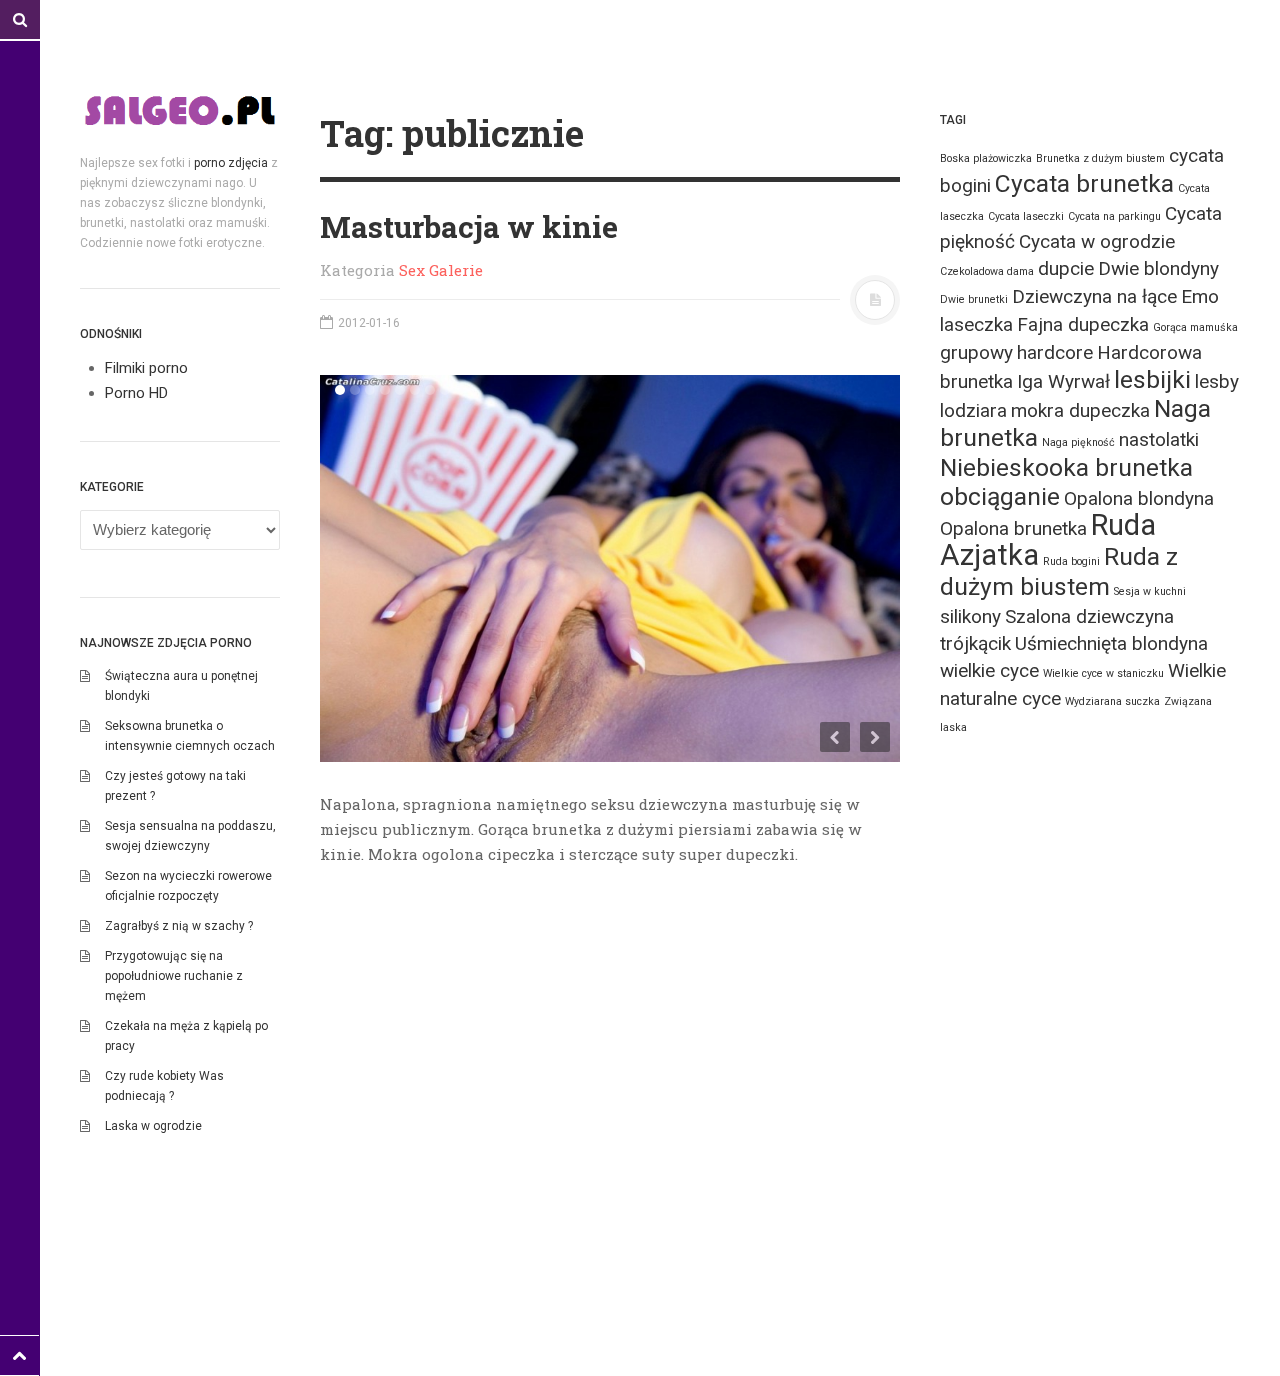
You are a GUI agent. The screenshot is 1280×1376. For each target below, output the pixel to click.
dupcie (1066, 268)
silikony (970, 616)
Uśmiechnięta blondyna (1111, 643)
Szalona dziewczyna (1089, 616)
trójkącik (975, 643)
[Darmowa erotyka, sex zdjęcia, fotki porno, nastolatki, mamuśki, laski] (180, 110)
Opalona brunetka (1013, 528)
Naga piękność (1078, 442)
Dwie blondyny (1158, 268)
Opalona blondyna (1139, 498)
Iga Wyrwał (1063, 381)
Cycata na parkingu (1114, 216)
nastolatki (1159, 439)
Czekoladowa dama (987, 271)
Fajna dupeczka (1083, 324)
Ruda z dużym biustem (1059, 571)
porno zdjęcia (231, 163)
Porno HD (136, 393)
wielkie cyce (989, 670)
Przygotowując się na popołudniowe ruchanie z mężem (174, 976)
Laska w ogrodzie (153, 1126)
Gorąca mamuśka (1195, 327)
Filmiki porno (146, 368)
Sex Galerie (441, 270)
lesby (1217, 381)
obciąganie (1000, 496)
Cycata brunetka (1084, 183)
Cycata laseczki (1026, 216)
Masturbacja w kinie (469, 226)
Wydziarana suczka (1112, 701)
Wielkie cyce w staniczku (1103, 673)
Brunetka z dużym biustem (1100, 158)
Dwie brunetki (974, 299)
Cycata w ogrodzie (1097, 241)
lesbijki (1152, 379)
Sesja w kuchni (1150, 591)
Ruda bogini (1071, 561)
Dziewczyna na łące (1094, 296)
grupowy (976, 352)
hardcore (1055, 352)
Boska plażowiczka (986, 158)
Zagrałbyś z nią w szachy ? (179, 926)
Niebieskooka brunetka (1066, 467)
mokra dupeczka (1080, 410)
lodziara (973, 410)
